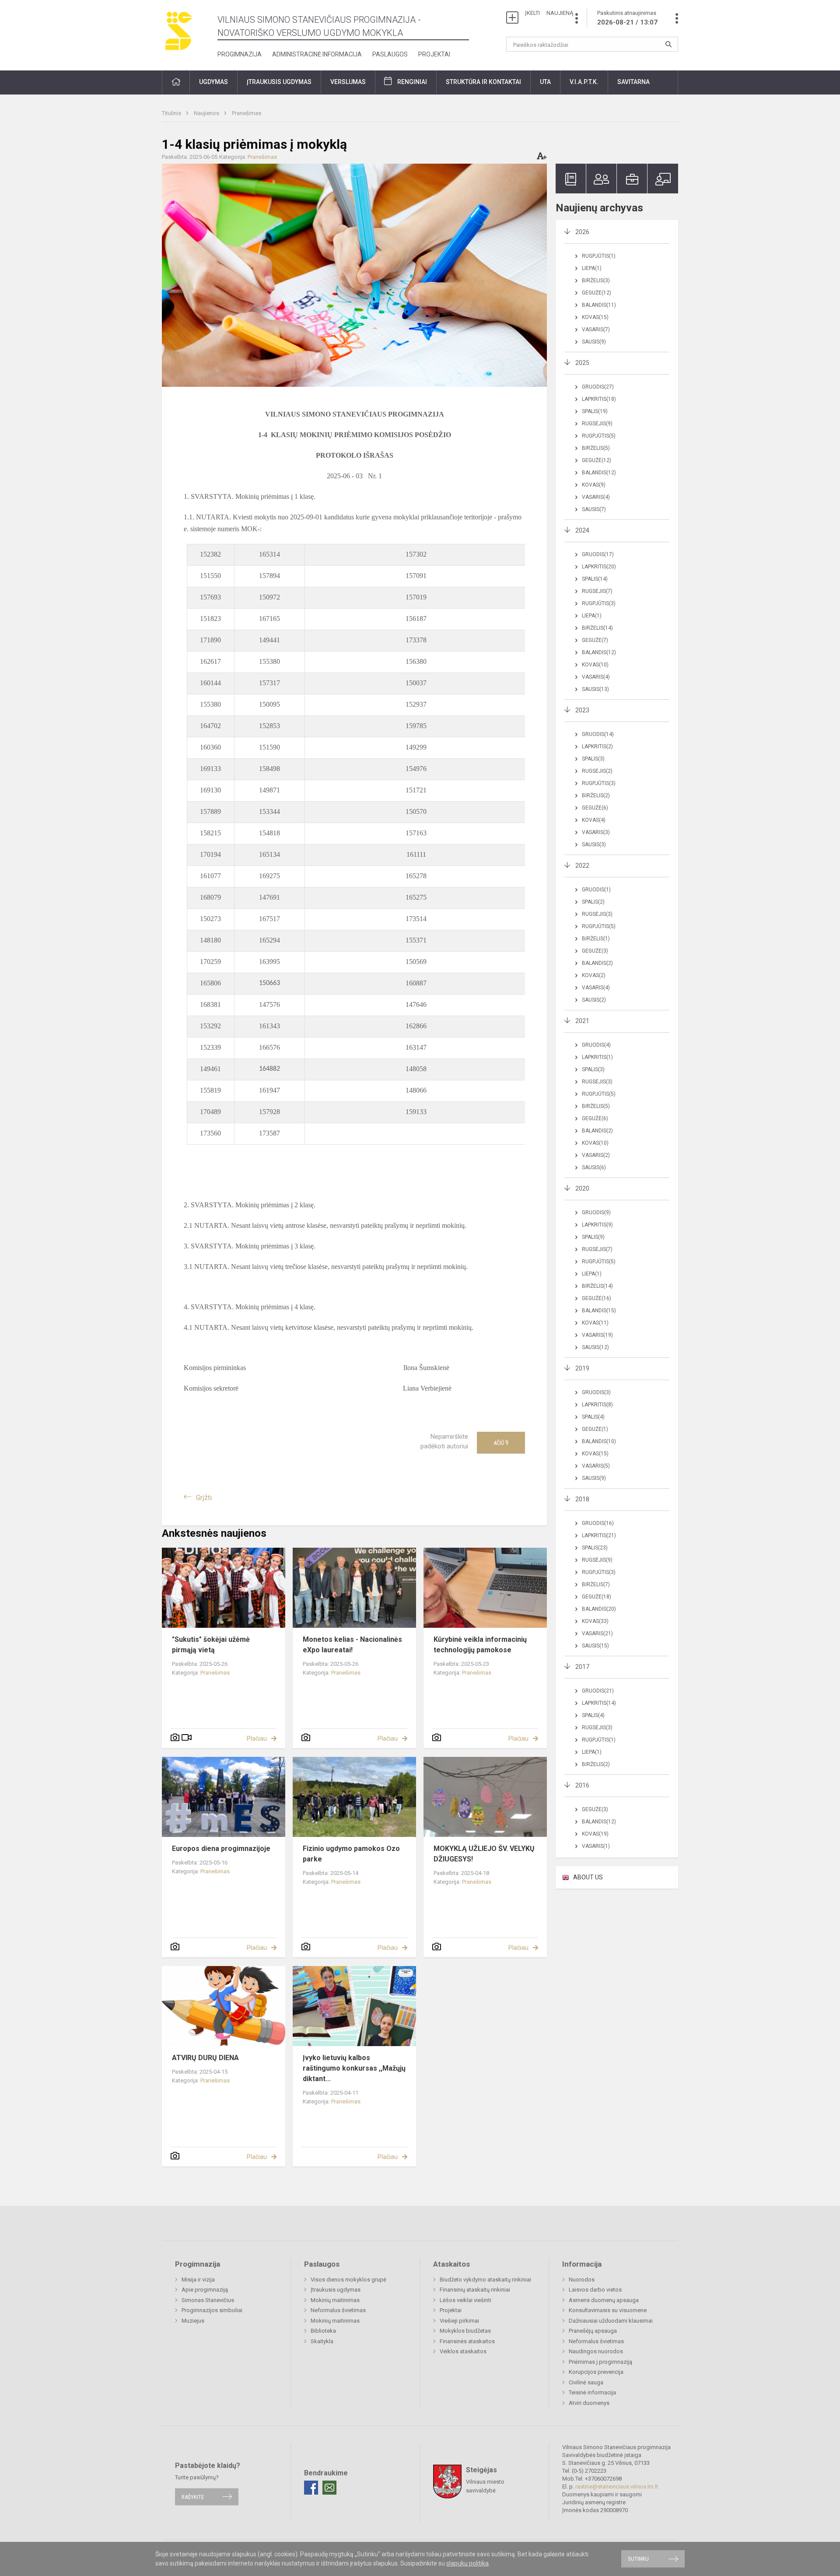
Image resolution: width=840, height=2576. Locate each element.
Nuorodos (582, 2280)
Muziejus (193, 2321)
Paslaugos (390, 54)
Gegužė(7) (595, 640)
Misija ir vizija (198, 2280)
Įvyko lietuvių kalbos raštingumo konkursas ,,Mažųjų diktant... (354, 2068)
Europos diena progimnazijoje (221, 1849)
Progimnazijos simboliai (212, 2310)
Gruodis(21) (598, 1691)
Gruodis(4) (596, 1045)
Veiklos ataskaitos (463, 2351)
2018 (582, 1499)
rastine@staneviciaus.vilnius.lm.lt (617, 2487)
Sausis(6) (594, 1167)
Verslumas (348, 82)
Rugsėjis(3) (597, 914)
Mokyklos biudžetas (465, 2331)
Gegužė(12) (597, 293)
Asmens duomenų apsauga (604, 2300)
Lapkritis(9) (597, 1225)
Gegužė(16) (597, 1298)
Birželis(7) (596, 1584)
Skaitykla (322, 2341)
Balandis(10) (599, 1441)
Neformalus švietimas (338, 2310)
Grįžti (204, 1498)
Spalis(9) (593, 1237)
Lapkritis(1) (597, 1057)
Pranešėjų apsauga (593, 2331)
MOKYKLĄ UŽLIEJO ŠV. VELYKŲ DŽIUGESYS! (484, 1854)
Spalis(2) (593, 902)
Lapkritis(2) (597, 747)
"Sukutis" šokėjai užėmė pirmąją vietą (211, 1645)
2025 (582, 363)
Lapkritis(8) (597, 1405)
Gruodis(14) (598, 734)
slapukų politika (467, 2563)
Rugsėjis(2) (597, 771)
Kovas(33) (595, 1621)
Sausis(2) (594, 1000)
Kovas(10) (595, 665)
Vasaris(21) (597, 1633)
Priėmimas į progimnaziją (600, 2362)
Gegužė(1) (595, 1429)
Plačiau (257, 1738)
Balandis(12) (599, 473)
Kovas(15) (595, 317)
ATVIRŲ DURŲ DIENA (205, 2058)
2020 (582, 1188)
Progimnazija (240, 54)
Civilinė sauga (586, 2382)
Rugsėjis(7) (597, 591)
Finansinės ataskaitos (467, 2341)
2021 (582, 1021)
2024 (582, 530)
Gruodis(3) (596, 1392)
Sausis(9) (594, 342)
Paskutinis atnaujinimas (627, 18)
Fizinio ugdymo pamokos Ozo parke (351, 1854)
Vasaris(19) (597, 1335)
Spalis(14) (595, 579)
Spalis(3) (593, 759)
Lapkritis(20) (599, 567)
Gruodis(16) (598, 1523)
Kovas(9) (594, 485)
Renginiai (412, 82)
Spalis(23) (595, 1548)
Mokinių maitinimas (335, 2300)
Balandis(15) (599, 1311)
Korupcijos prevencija (596, 2372)
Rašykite (193, 2497)
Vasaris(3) (596, 832)
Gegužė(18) (597, 1597)
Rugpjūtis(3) (599, 603)
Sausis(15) (595, 1646)
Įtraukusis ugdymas (336, 2290)
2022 (582, 866)
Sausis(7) (594, 509)
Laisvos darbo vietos (595, 2290)
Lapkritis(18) (599, 399)
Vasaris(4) (596, 497)
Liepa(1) (592, 268)
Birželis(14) (597, 628)
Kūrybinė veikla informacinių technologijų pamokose (480, 1645)
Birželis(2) (596, 796)
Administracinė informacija (317, 54)
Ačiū (501, 1443)
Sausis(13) (595, 689)
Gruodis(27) (598, 387)
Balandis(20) (599, 1609)
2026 (582, 232)
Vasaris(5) (596, 1466)
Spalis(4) (593, 1417)
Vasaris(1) (596, 1846)
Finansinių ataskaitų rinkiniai (475, 2290)
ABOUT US (588, 1877)
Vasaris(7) (596, 329)
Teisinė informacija (592, 2392)
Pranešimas (247, 113)
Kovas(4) (594, 820)
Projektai (434, 54)
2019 (582, 1368)
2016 (582, 1785)
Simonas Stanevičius (208, 2300)
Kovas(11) (595, 1323)
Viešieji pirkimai (459, 2321)
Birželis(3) (596, 280)
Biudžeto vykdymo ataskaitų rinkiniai (485, 2280)
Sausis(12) (595, 1347)
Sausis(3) (594, 845)
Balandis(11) (599, 305)
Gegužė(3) (595, 951)
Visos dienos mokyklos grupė (348, 2280)
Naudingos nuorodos (596, 2351)
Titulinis (172, 113)
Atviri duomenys (589, 2403)
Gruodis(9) (596, 1213)
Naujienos (207, 113)
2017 (582, 1667)
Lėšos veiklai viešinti (465, 2300)
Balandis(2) (597, 963)
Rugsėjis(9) (597, 424)
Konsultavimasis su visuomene (608, 2310)
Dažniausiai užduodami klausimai (611, 2321)
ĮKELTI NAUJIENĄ (549, 13)
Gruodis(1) (596, 890)
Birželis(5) (596, 448)
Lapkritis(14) (599, 1703)
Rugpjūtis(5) (599, 436)
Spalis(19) (595, 411)
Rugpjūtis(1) (599, 256)
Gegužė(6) (595, 808)
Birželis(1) (596, 939)
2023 (582, 710)
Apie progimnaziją (205, 2290)
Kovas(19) (595, 1834)
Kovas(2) (594, 975)
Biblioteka (323, 2331)
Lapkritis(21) (599, 1535)
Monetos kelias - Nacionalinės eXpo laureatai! (352, 1645)
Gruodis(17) (598, 554)
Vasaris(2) (596, 1155)
